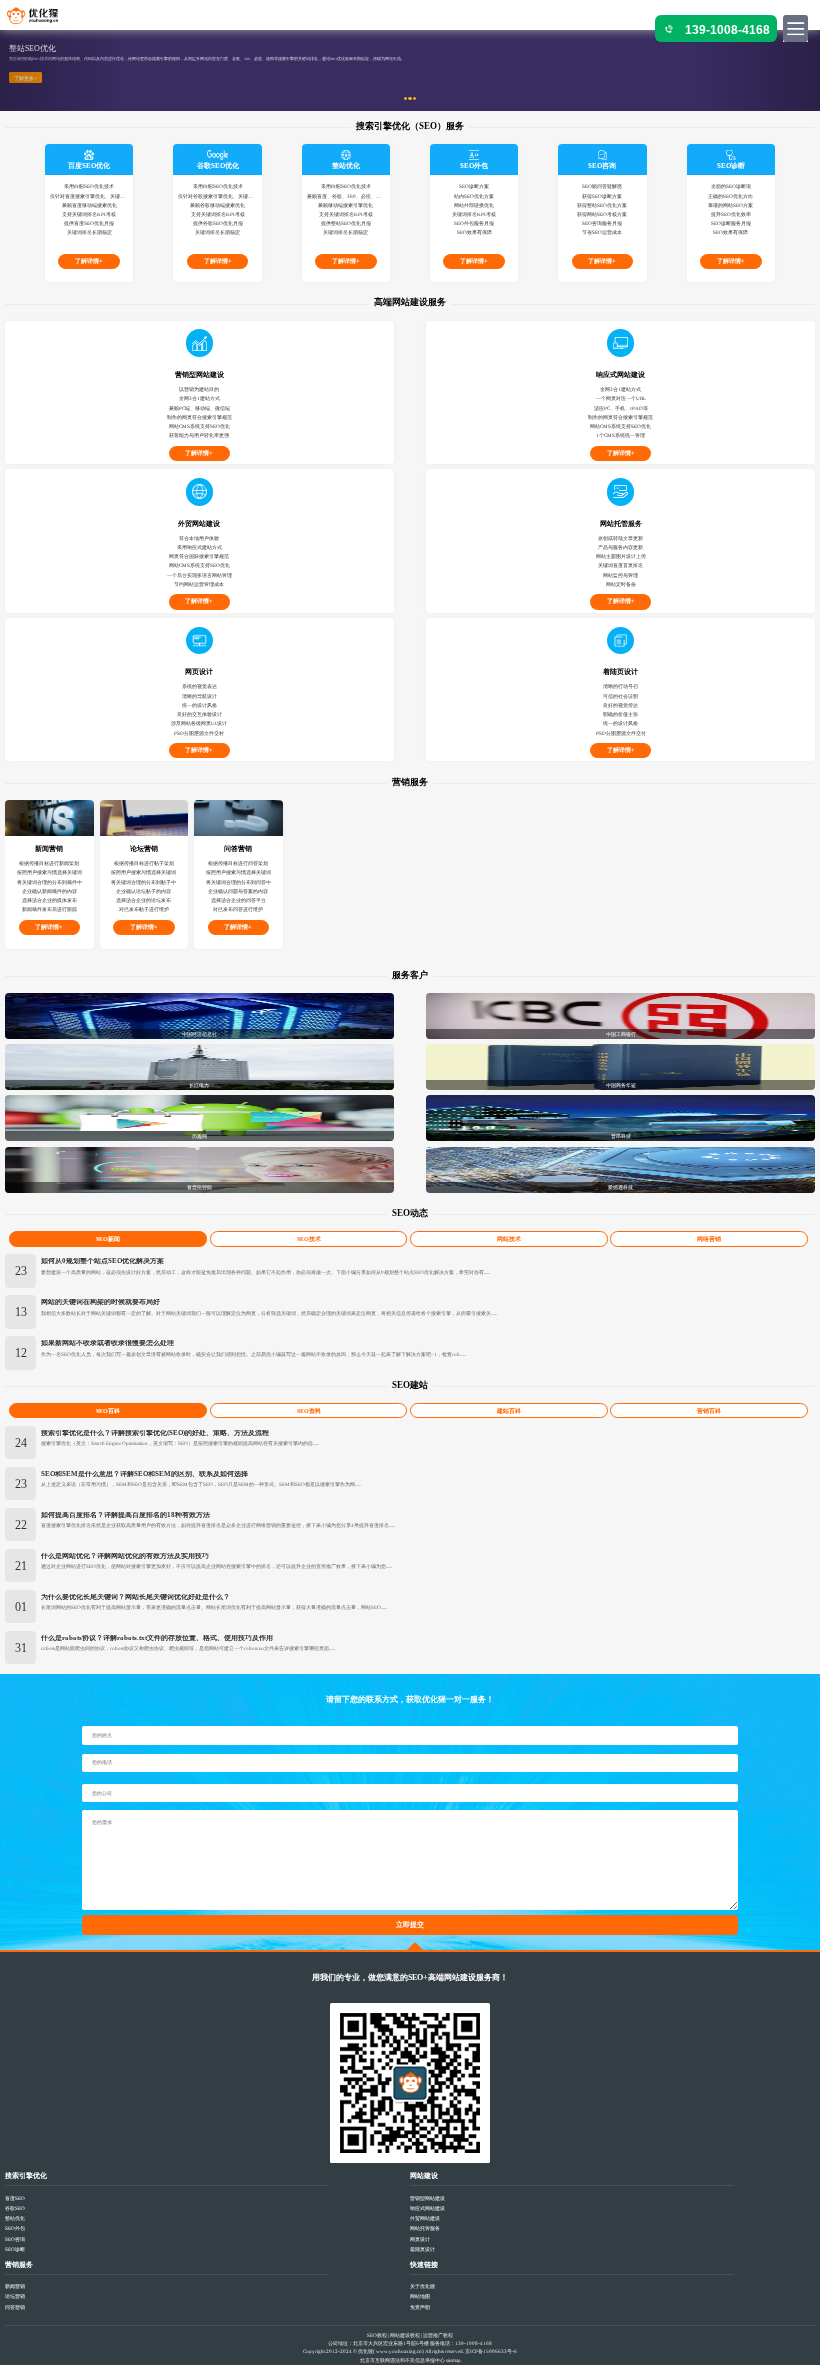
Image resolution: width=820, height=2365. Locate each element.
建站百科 (509, 1411)
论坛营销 (15, 2296)
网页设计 (420, 2239)
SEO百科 (108, 1411)
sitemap (453, 2360)
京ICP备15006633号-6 (491, 2351)
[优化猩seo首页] (41, 19)
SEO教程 (377, 2335)
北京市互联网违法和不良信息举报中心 (402, 2360)
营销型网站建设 (427, 2198)
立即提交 (410, 1925)
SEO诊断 (15, 2249)
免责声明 (420, 2307)
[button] (61, 70)
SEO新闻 (108, 1239)
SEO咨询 (15, 2239)
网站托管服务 (425, 2228)
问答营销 (15, 2307)
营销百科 (709, 1411)
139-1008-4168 (727, 30)
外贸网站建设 (425, 2218)
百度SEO (15, 2198)
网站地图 (420, 2296)
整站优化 (15, 2218)
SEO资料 (309, 1411)
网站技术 (509, 1239)
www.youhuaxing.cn (399, 2351)
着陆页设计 (422, 2249)
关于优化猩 (422, 2286)
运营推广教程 (438, 2335)
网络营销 (709, 1239)
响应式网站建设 (427, 2208)
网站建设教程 (405, 2335)
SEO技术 (309, 1239)
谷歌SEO (15, 2208)
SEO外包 (15, 2228)
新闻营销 (15, 2286)
